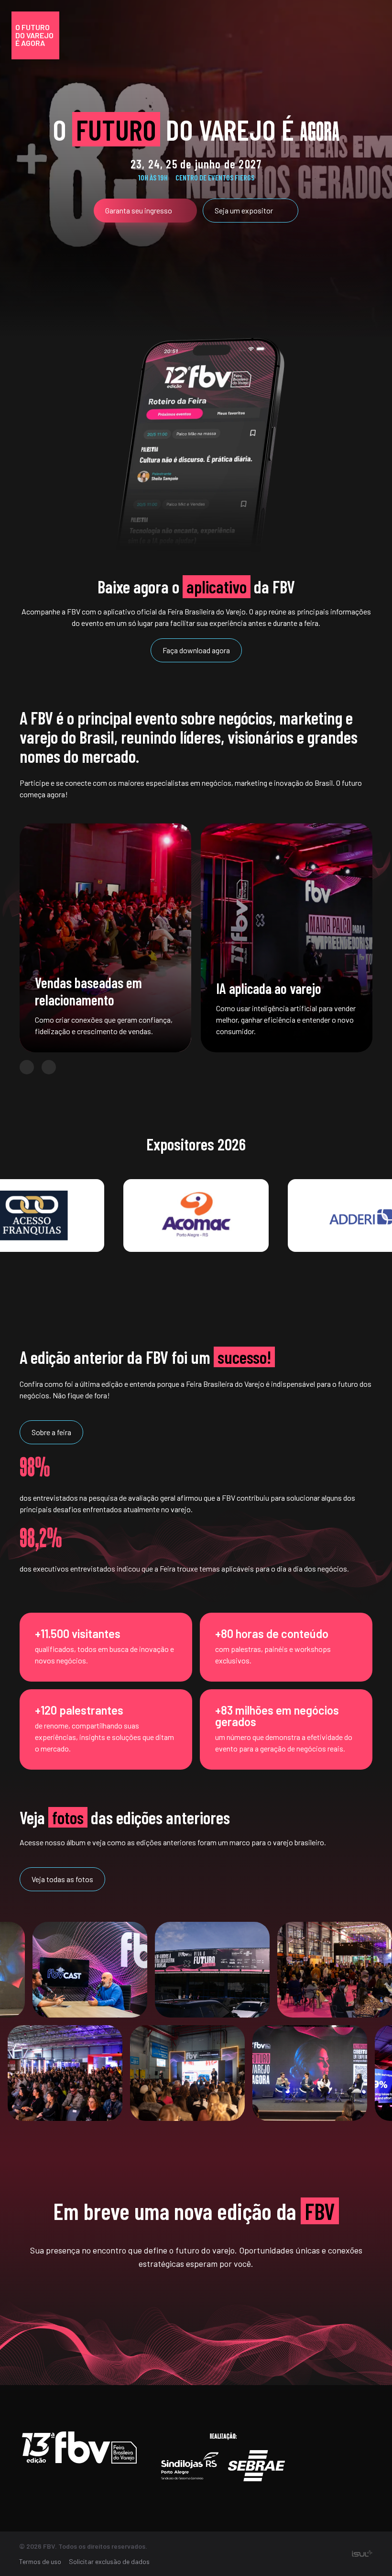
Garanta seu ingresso (139, 210)
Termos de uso (40, 2561)
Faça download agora (196, 650)
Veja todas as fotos (62, 1879)
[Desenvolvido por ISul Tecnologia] (362, 2554)
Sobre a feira (51, 1432)
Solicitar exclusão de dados (109, 2561)
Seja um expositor (244, 210)
